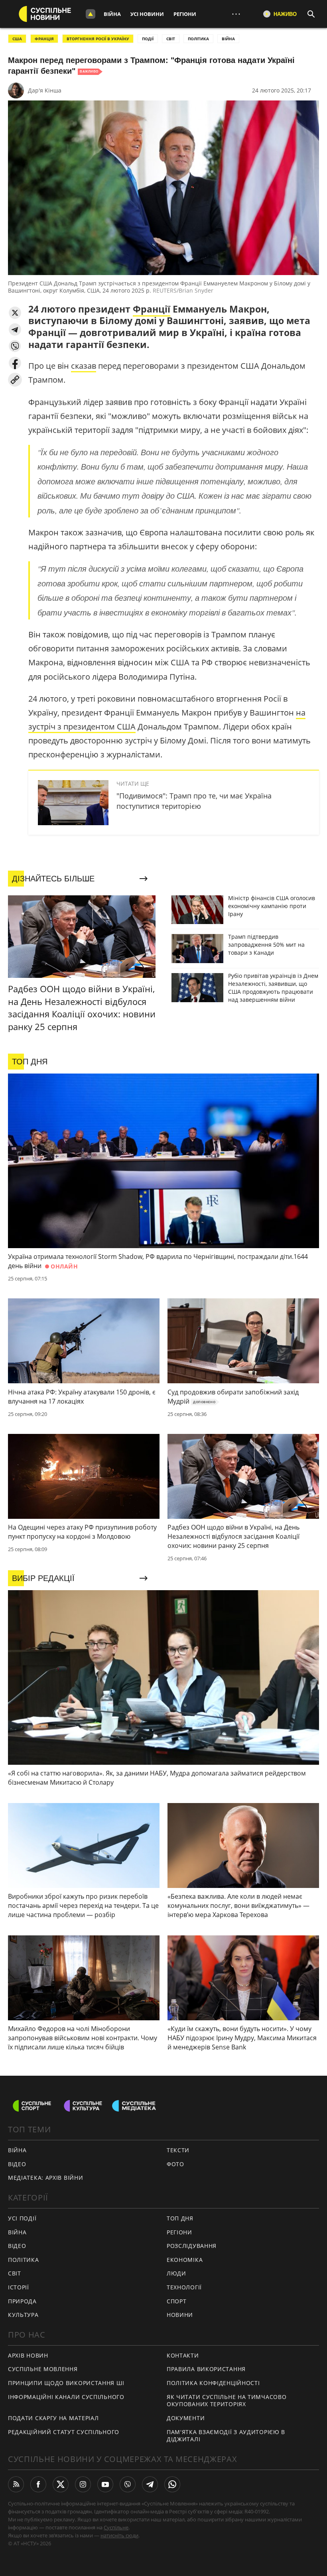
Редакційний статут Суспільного (64, 2432)
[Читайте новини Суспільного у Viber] (128, 2484)
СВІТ (171, 39)
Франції (152, 309)
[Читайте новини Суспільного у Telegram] (150, 2484)
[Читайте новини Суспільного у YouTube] (105, 2484)
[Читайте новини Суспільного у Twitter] (61, 2484)
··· (236, 14)
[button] (15, 313)
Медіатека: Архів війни (45, 2178)
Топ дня (180, 2218)
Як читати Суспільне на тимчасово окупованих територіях (227, 2401)
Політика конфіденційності (213, 2383)
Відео (17, 2164)
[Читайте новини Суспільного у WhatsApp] (172, 2484)
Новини (180, 2315)
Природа (22, 2301)
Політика (24, 2260)
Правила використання (206, 2369)
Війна (112, 14)
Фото (175, 2164)
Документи (186, 2418)
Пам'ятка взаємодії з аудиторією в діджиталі (226, 2436)
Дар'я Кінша (45, 90)
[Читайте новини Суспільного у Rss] (16, 2484)
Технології (184, 2287)
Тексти (178, 2150)
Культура (23, 2315)
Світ (15, 2273)
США (17, 39)
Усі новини (147, 14)
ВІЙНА (228, 39)
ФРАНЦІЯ (44, 39)
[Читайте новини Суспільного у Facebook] (38, 2484)
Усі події (22, 2218)
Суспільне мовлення (43, 2369)
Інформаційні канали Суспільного (66, 2397)
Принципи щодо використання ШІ (66, 2383)
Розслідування (192, 2246)
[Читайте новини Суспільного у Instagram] (83, 2484)
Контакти (183, 2355)
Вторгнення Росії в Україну (98, 39)
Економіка (185, 2260)
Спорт (177, 2301)
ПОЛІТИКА (198, 39)
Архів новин (28, 2355)
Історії (19, 2287)
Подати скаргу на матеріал (53, 2418)
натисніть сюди (119, 2535)
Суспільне (116, 2527)
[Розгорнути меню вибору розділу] (91, 14)
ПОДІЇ (148, 39)
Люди (176, 2273)
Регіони (185, 14)
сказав (84, 366)
